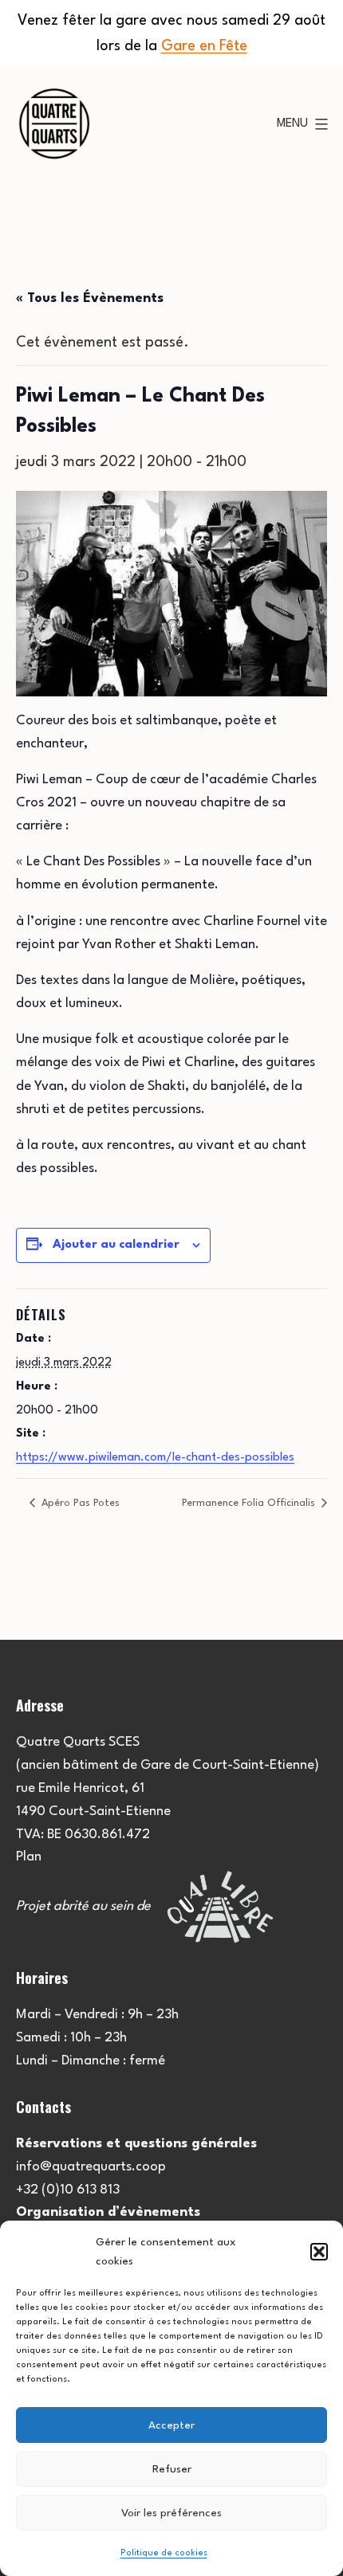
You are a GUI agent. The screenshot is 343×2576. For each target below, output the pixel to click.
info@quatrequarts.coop (91, 2167)
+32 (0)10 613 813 (68, 2190)
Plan (29, 1857)
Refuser (172, 2469)
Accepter (171, 2425)
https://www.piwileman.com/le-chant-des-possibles (155, 1458)
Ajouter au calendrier (116, 1245)
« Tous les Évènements (90, 298)
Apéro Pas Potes (79, 1503)
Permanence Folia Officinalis (250, 1503)
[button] (319, 2252)
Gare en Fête (204, 46)
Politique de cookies (164, 2553)
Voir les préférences (171, 2513)
